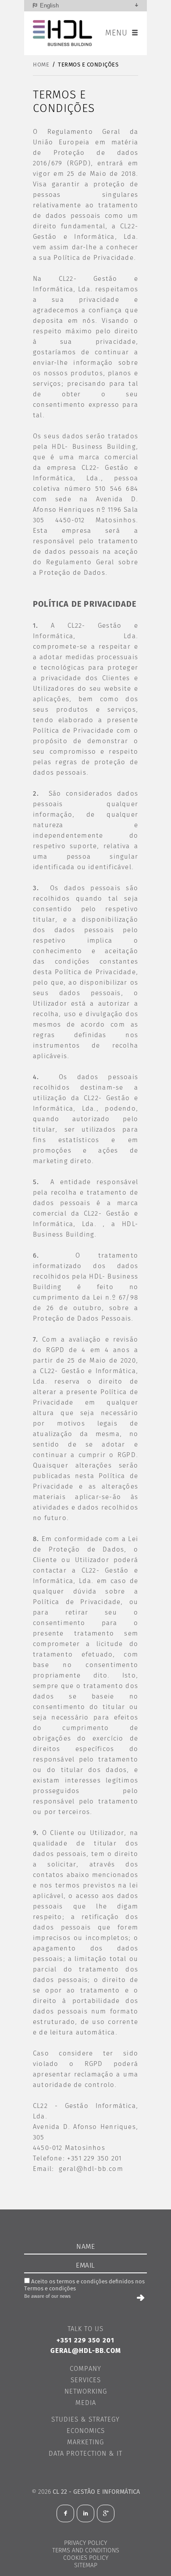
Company (85, 2369)
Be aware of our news (47, 2296)
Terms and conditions (86, 2551)
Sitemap (86, 2566)
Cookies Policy (86, 2558)
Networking (86, 2392)
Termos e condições (88, 65)
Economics (86, 2431)
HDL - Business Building (63, 33)
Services (86, 2380)
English (49, 5)
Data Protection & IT (85, 2454)
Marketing (85, 2442)
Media (86, 2403)
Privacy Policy (85, 2543)
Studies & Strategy (85, 2420)
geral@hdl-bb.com (91, 2169)
